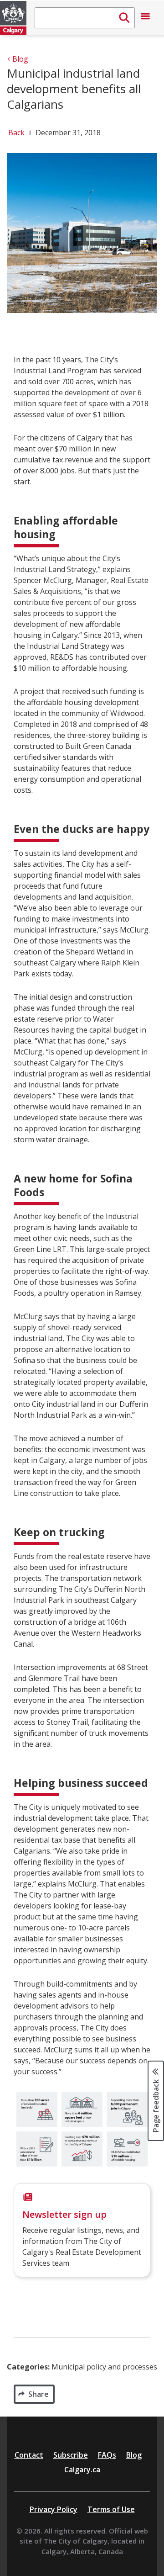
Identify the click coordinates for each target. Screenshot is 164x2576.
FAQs (107, 2455)
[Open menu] (145, 18)
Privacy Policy (54, 2509)
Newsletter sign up (64, 2214)
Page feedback (156, 2105)
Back (16, 133)
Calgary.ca (82, 2470)
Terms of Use (111, 2509)
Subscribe (71, 2455)
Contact (29, 2455)
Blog (134, 2455)
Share (38, 2394)
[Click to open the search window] (85, 18)
